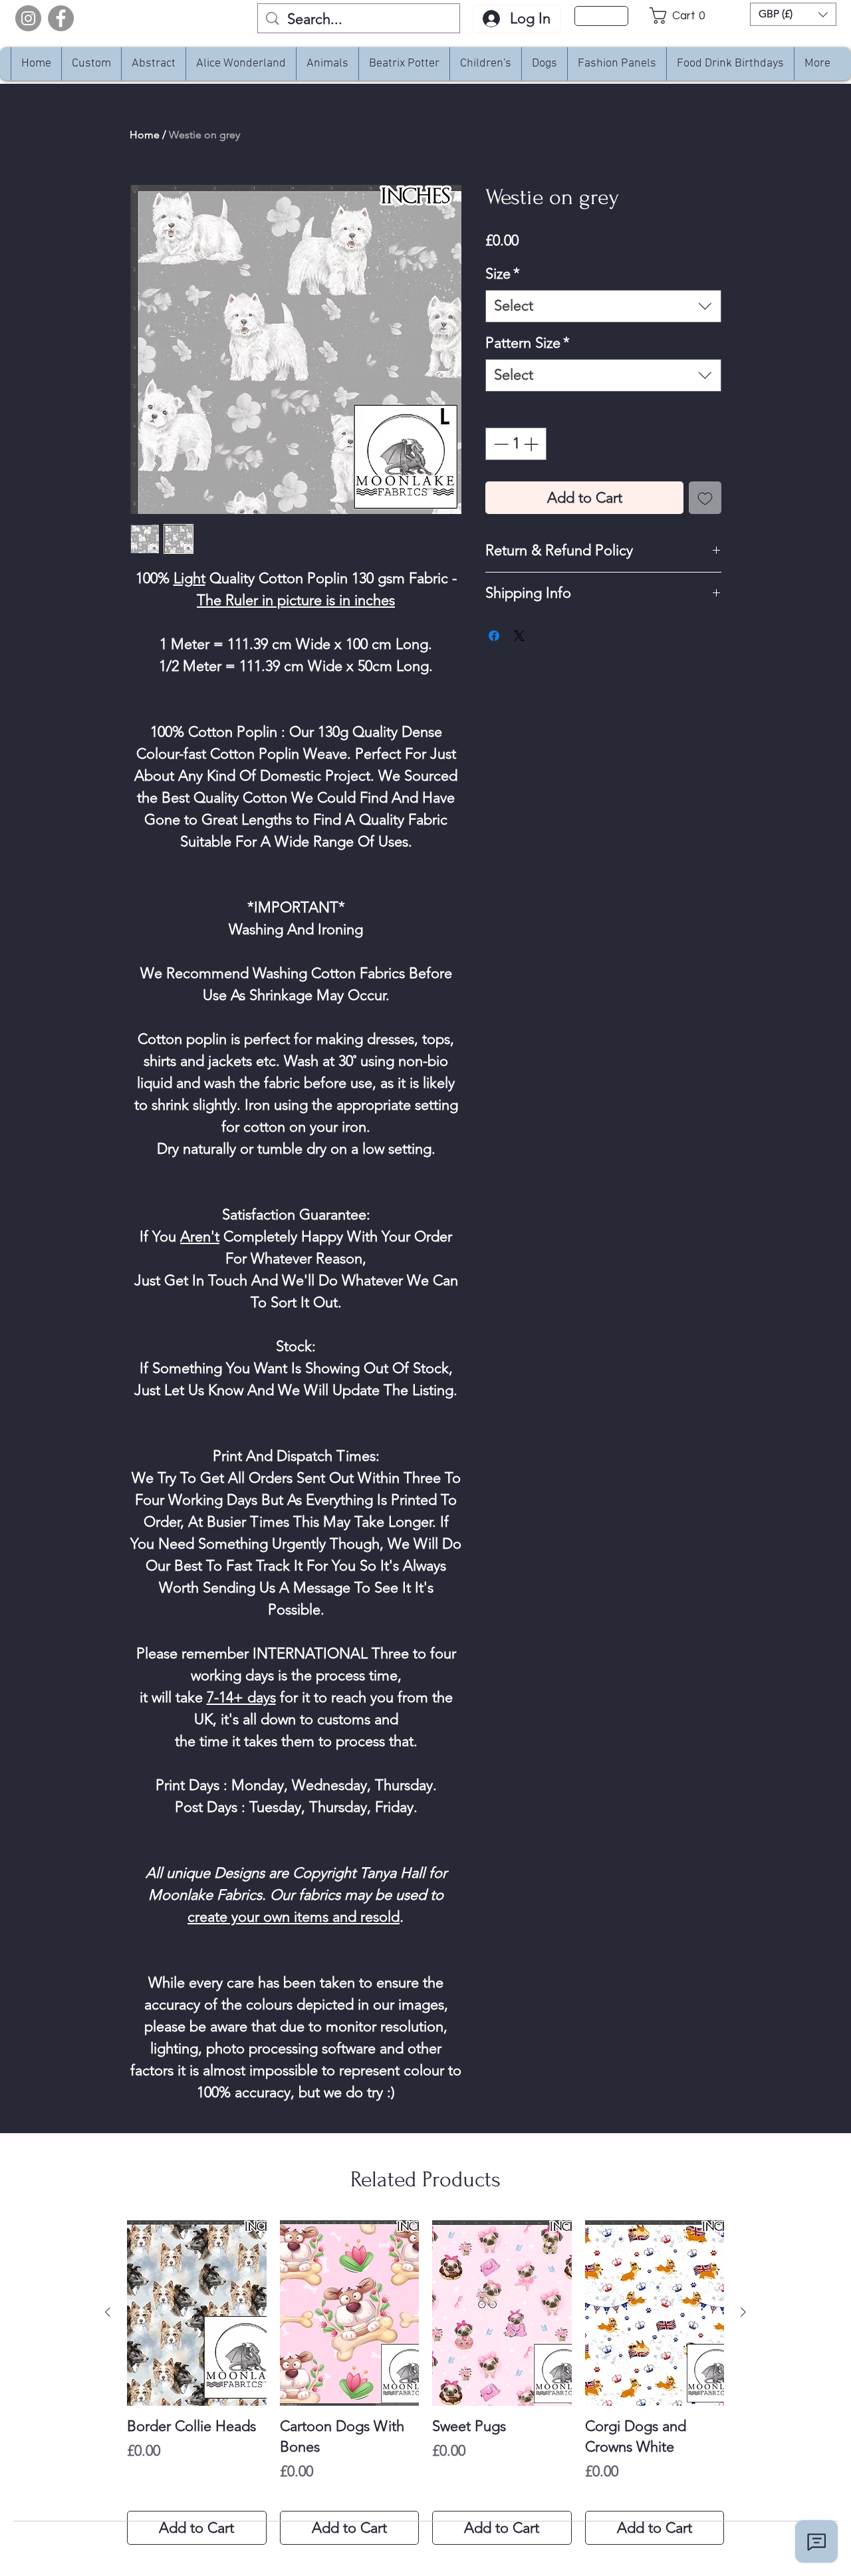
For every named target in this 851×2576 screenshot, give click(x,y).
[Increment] (532, 444)
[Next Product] (743, 2312)
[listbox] (793, 14)
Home (145, 135)
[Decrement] (500, 444)
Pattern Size (528, 343)
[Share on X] (519, 636)
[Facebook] (61, 18)
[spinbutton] (516, 444)
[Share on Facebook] (494, 636)
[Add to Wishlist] (705, 498)
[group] (425, 2383)
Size (503, 274)
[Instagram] (28, 18)
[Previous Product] (108, 2312)
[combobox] (603, 306)
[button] (681, 16)
